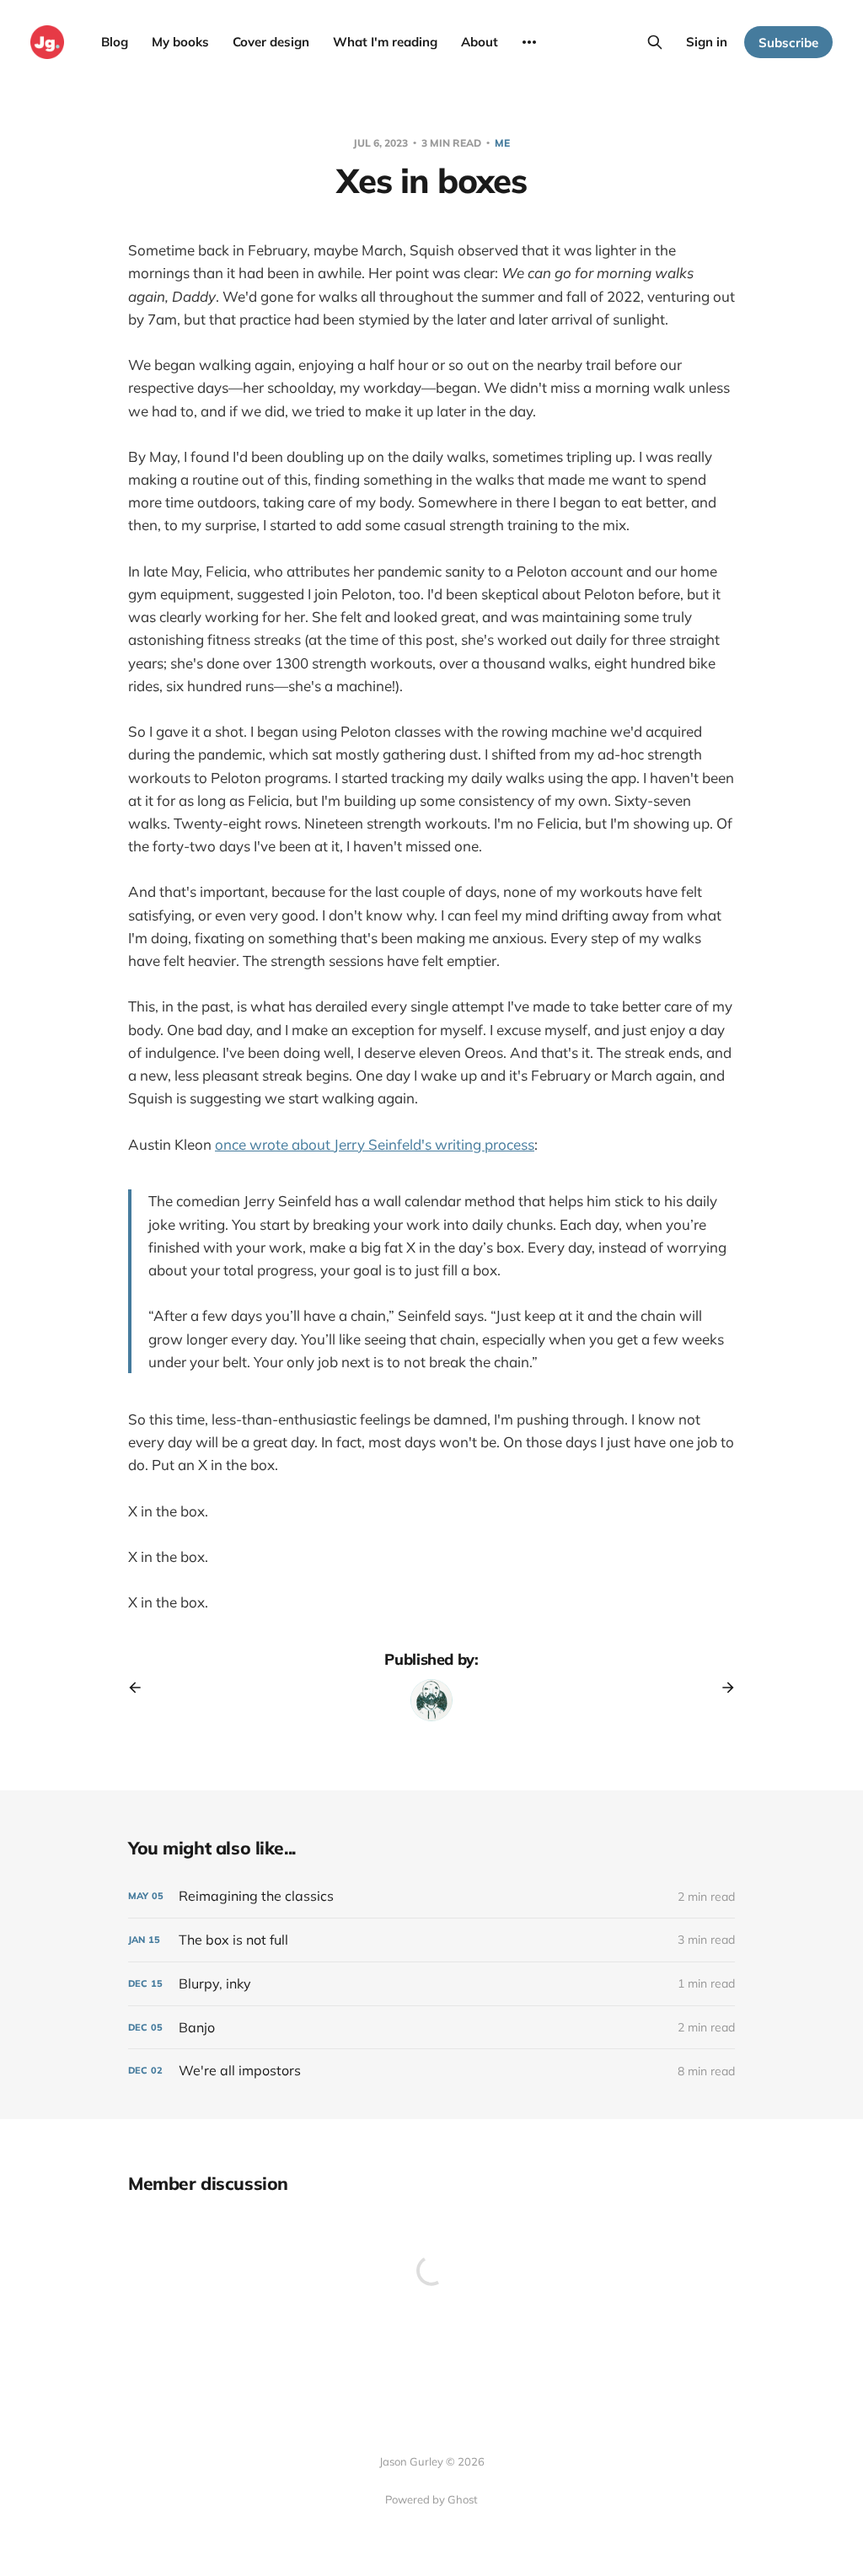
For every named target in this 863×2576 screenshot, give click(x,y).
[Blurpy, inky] (431, 1984)
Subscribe (788, 43)
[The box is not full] (431, 1940)
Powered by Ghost (431, 2499)
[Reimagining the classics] (431, 1896)
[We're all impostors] (431, 2071)
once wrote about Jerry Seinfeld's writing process (375, 1144)
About (480, 42)
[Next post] (722, 1688)
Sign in (707, 42)
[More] (529, 42)
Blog (115, 42)
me (502, 143)
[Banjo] (431, 2028)
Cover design (271, 42)
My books (180, 42)
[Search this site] (655, 42)
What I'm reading (385, 42)
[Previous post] (141, 1688)
